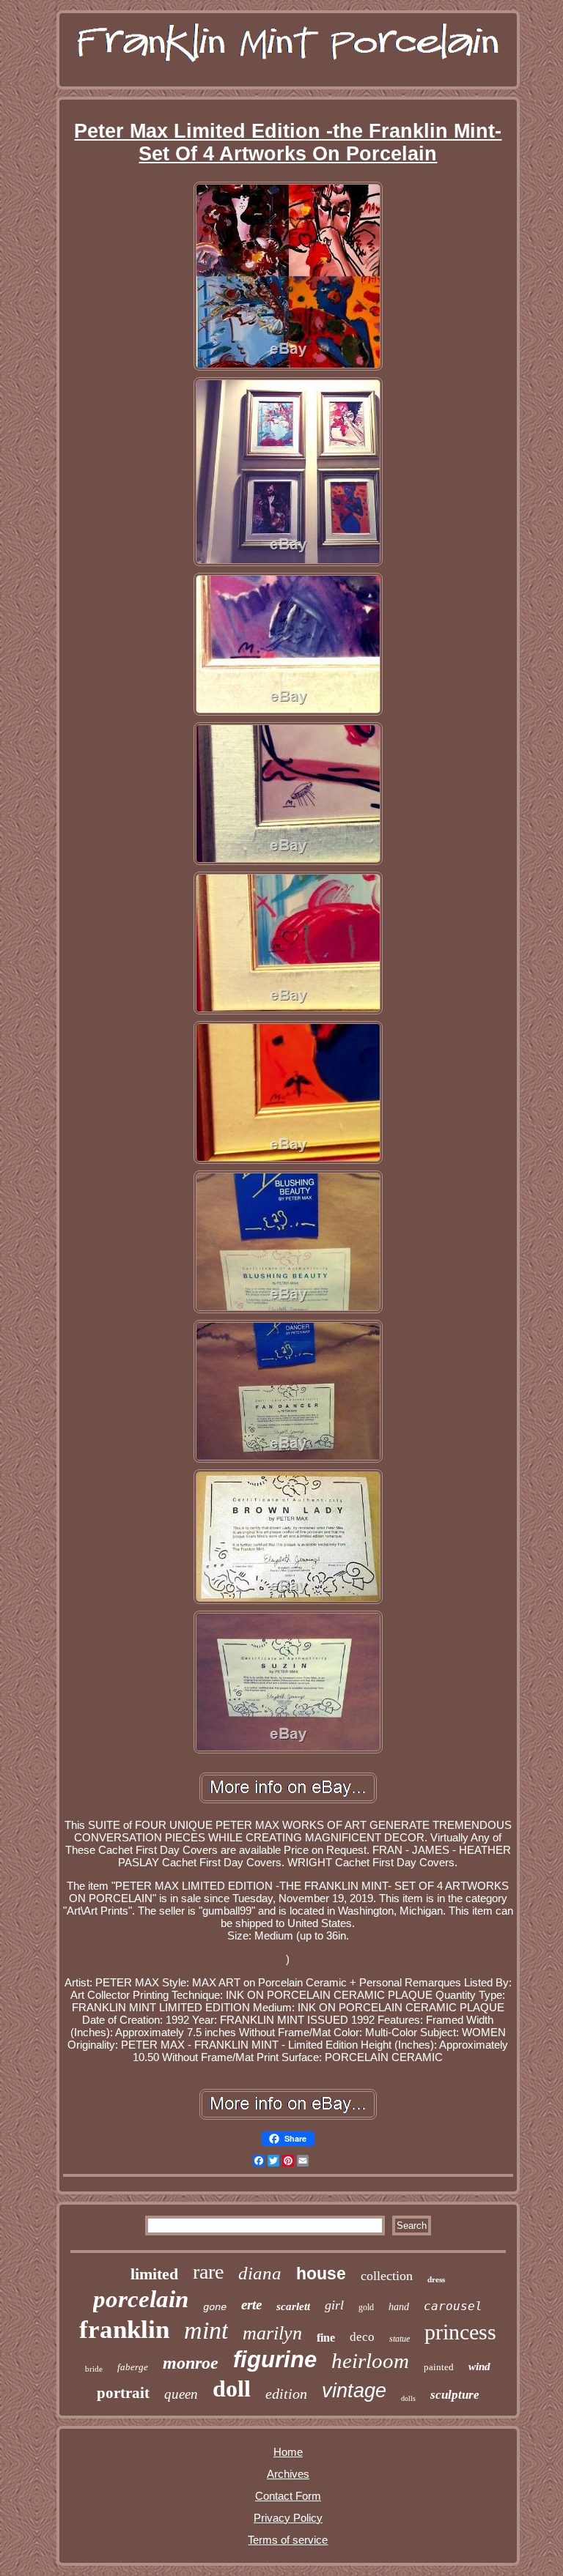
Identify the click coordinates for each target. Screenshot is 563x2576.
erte (251, 2305)
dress (436, 2279)
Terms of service (288, 2540)
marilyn (272, 2333)
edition (286, 2394)
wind (479, 2367)
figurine (275, 2360)
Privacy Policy (288, 2518)
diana (260, 2273)
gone (215, 2307)
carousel (453, 2306)
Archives (288, 2474)
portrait (123, 2393)
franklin (124, 2330)
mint (206, 2330)
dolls (408, 2398)
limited (154, 2274)
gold (366, 2307)
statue (400, 2339)
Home (288, 2452)
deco (362, 2337)
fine (326, 2338)
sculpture (455, 2395)
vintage (354, 2391)
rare (208, 2272)
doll (232, 2388)
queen (181, 2394)
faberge (133, 2367)
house (321, 2274)
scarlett (293, 2306)
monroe (191, 2363)
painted (439, 2367)
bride (94, 2369)
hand (399, 2307)
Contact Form (288, 2496)
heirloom (370, 2361)
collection (387, 2276)
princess (460, 2332)
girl (334, 2305)
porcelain (141, 2299)
